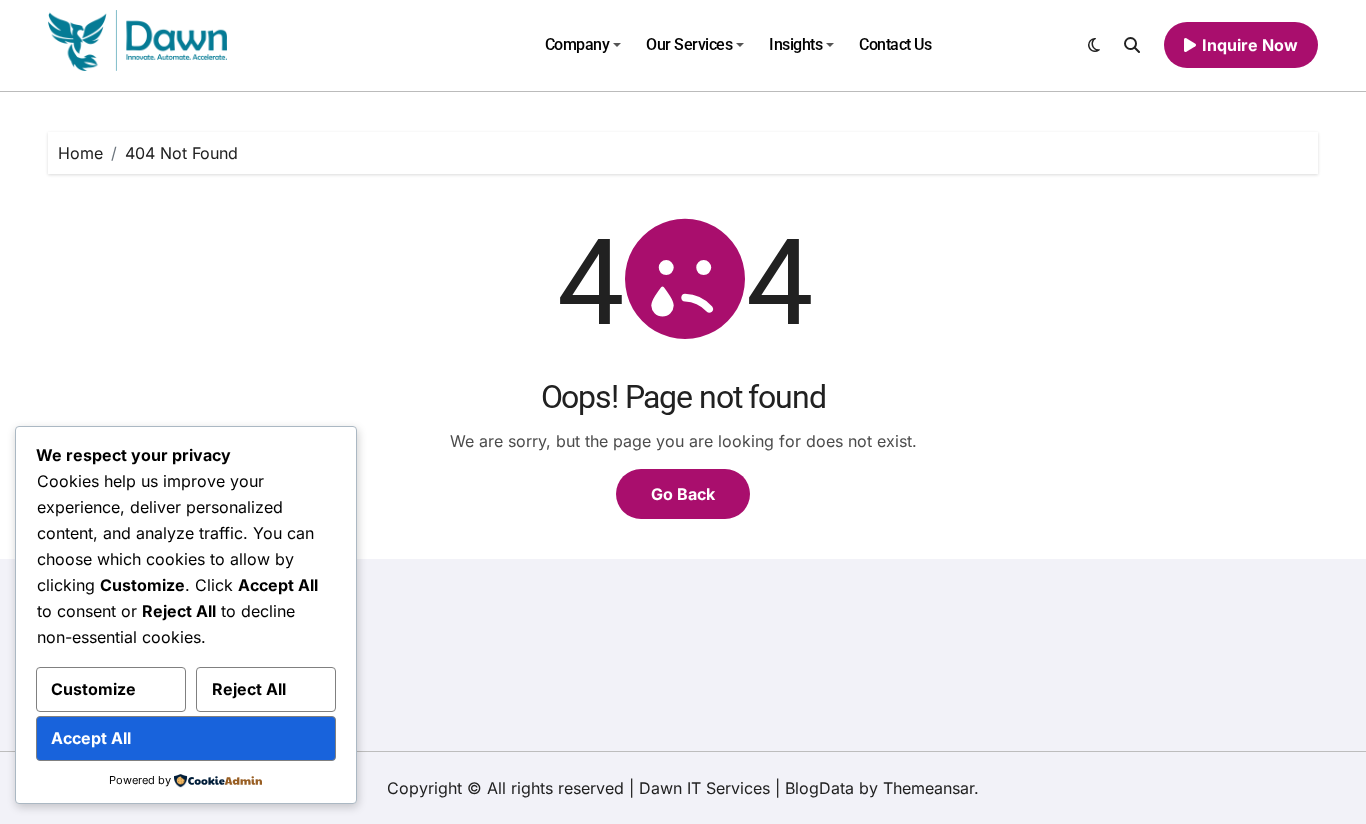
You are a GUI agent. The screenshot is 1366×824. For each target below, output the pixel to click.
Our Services (689, 44)
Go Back (683, 494)
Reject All (249, 689)
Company (577, 44)
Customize (93, 689)
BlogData (819, 788)
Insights (795, 44)
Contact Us (895, 44)
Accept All (91, 738)
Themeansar (928, 788)
